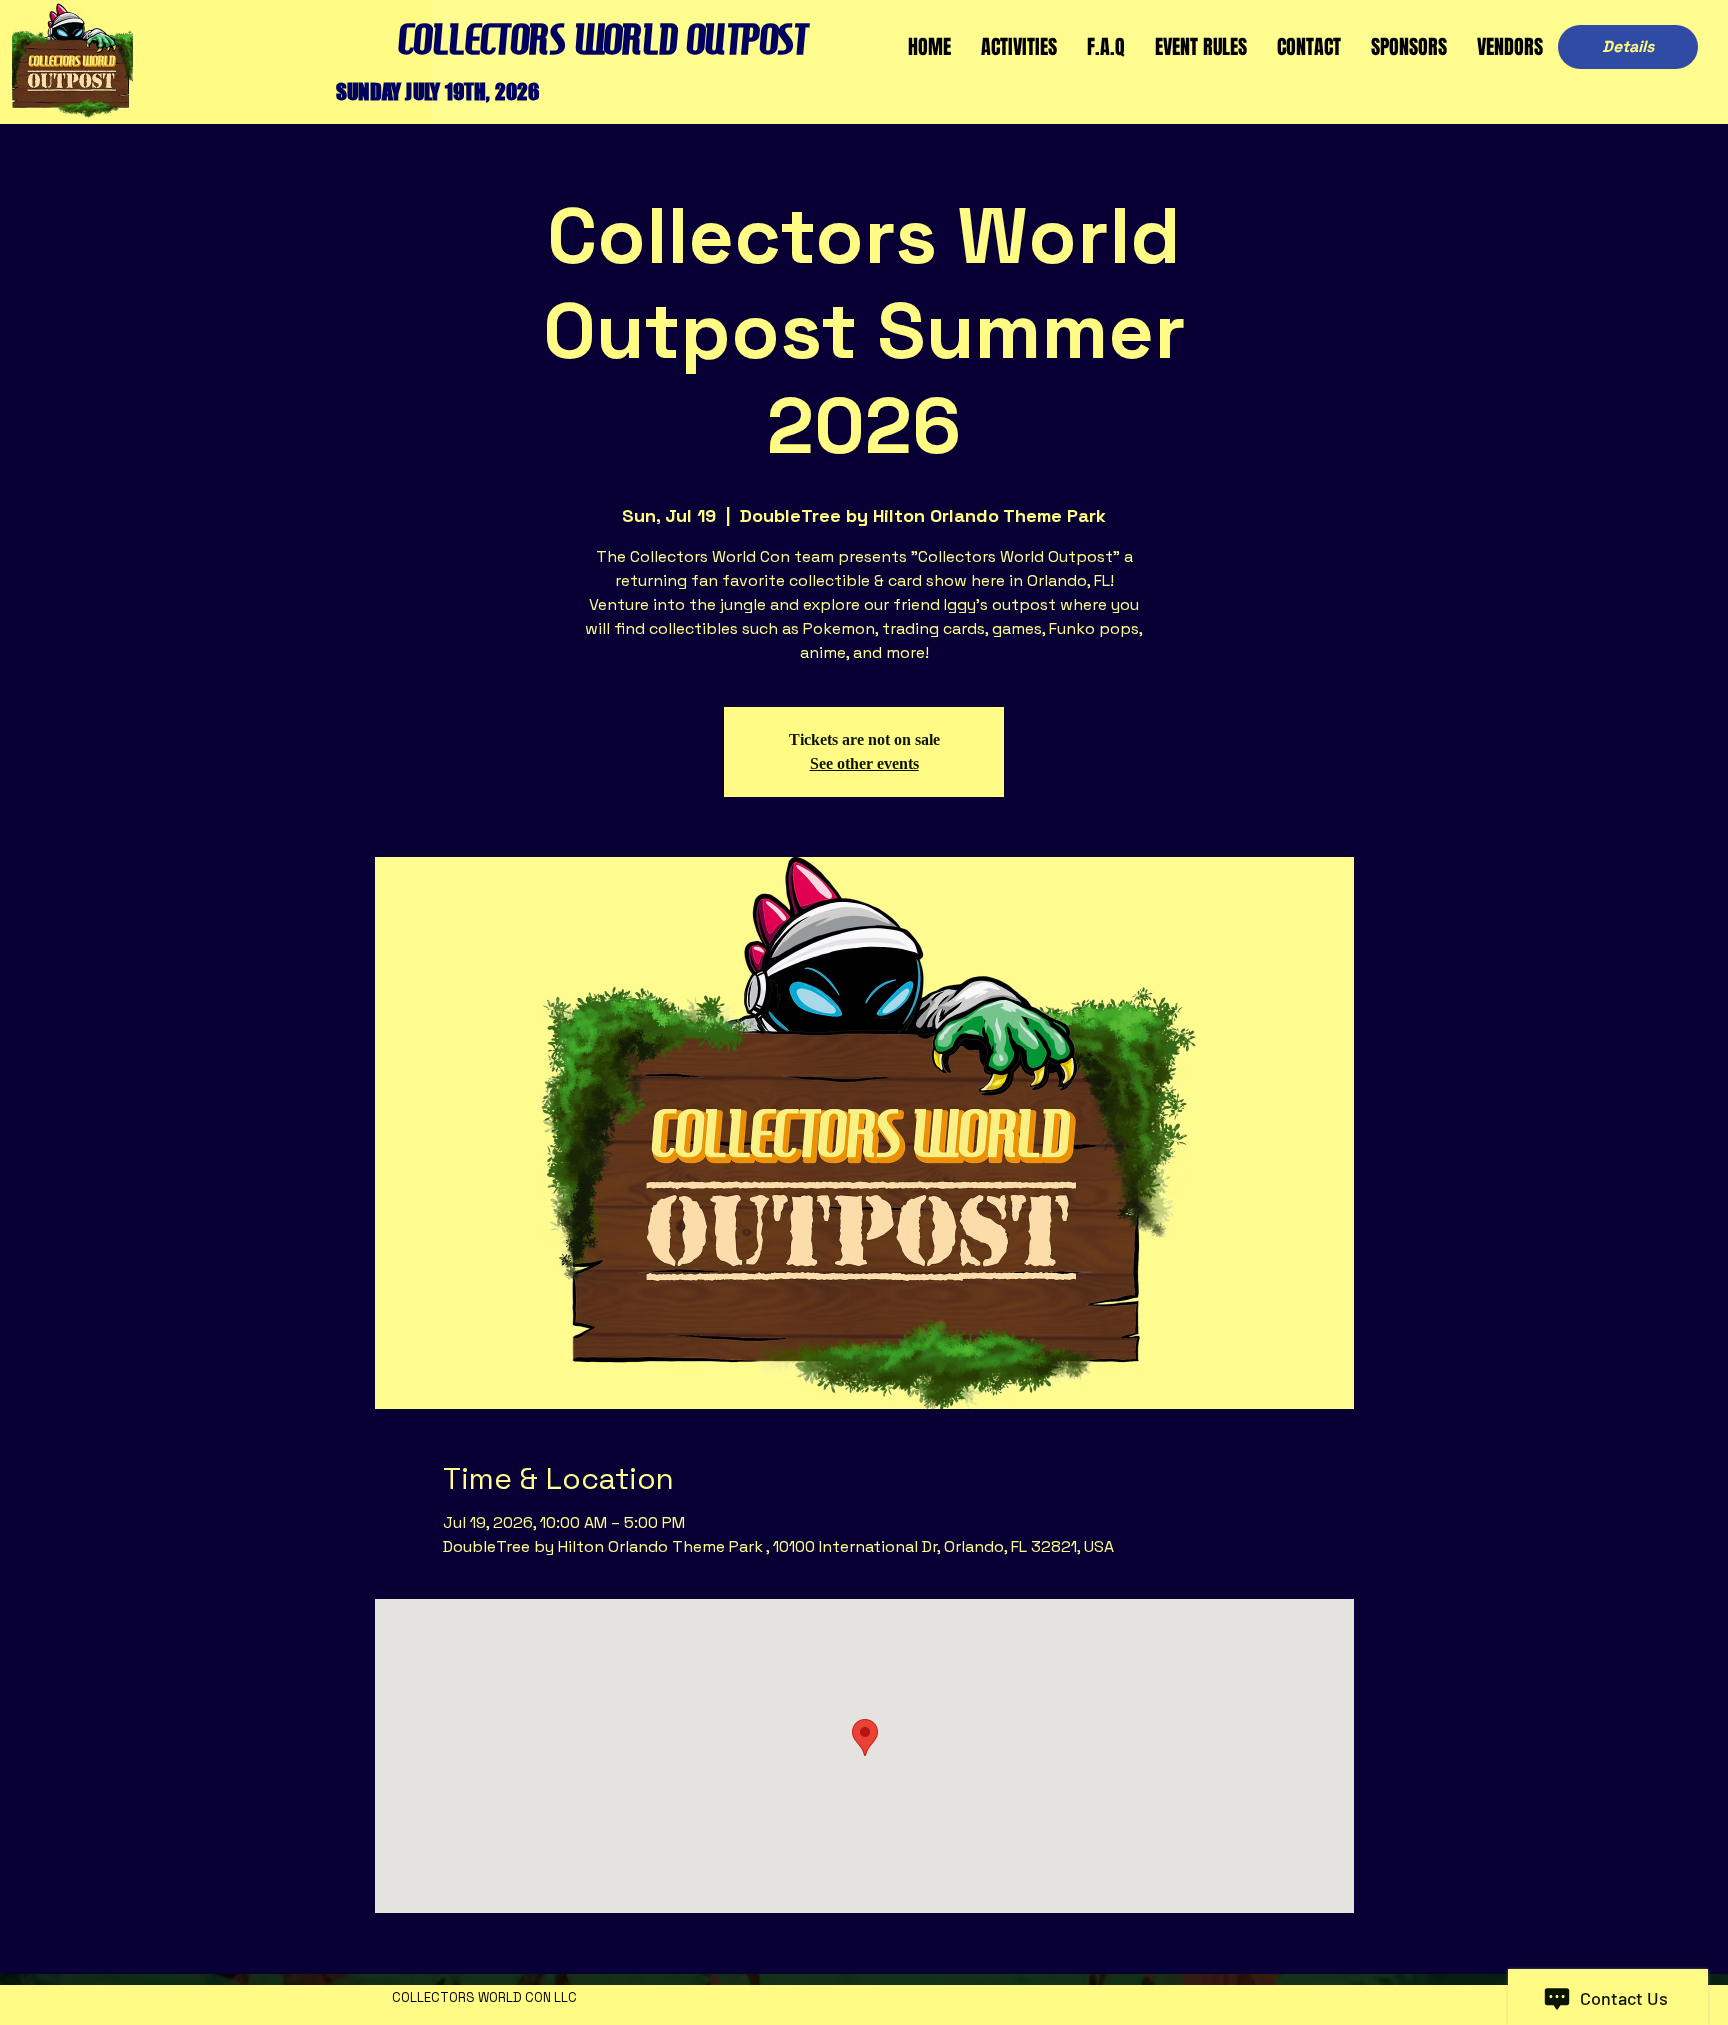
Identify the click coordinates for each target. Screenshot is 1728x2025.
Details (1628, 46)
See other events (864, 763)
